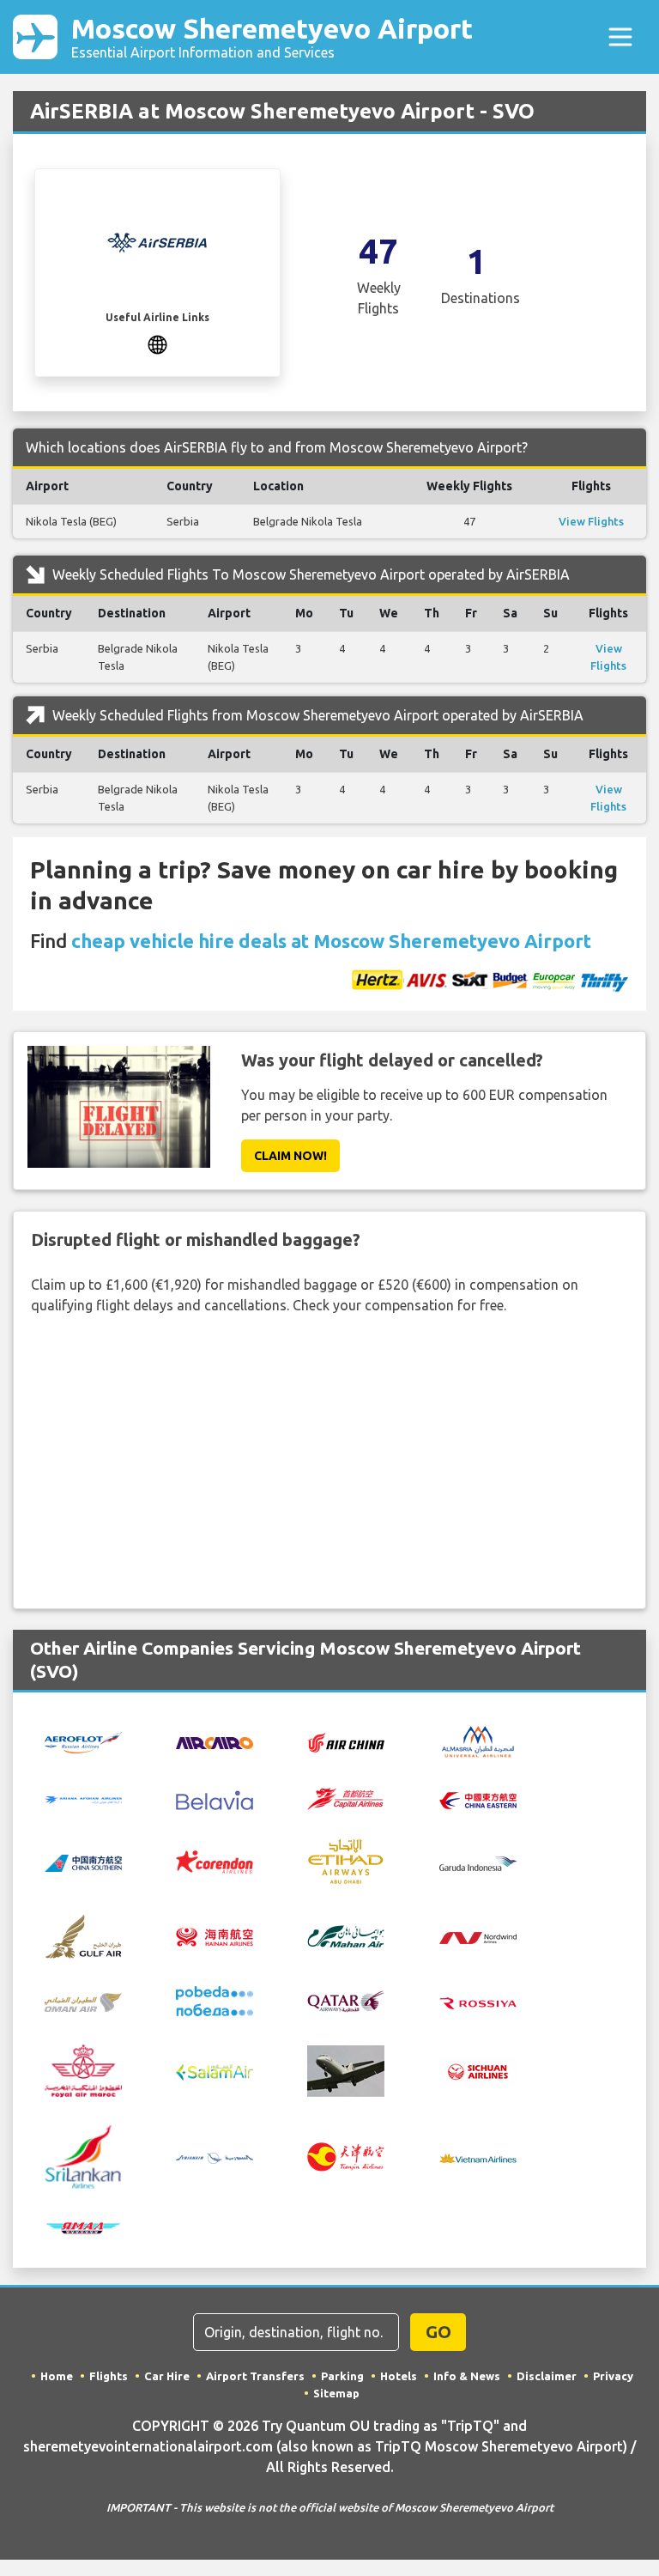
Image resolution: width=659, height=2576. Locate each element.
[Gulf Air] (83, 1935)
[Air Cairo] (215, 1741)
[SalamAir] (215, 2071)
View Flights (591, 521)
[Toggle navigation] (620, 37)
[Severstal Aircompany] (346, 2069)
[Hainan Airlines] (215, 1935)
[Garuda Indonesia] (478, 1862)
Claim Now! (290, 1156)
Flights (109, 2376)
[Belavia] (215, 1798)
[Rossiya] (478, 2002)
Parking (342, 2376)
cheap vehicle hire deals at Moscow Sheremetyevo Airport (331, 941)
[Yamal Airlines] (83, 2227)
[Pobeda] (215, 2000)
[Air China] (346, 1741)
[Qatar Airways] (346, 2000)
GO (438, 2332)
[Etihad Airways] (346, 1860)
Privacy (613, 2376)
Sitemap (336, 2393)
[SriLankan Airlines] (83, 2155)
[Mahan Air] (346, 1935)
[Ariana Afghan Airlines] (83, 1799)
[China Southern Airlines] (83, 1862)
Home (57, 2376)
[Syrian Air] (215, 2157)
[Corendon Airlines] (215, 1861)
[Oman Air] (83, 2001)
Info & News (467, 2376)
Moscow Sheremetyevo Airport (272, 36)
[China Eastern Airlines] (478, 1799)
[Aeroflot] (83, 1741)
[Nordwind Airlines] (478, 1936)
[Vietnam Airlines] (478, 2157)
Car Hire (167, 2376)
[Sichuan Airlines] (478, 2069)
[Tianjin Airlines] (346, 2155)
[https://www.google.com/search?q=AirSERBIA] (157, 343)
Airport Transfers (255, 2376)
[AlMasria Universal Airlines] (478, 1741)
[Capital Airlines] (346, 1797)
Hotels (399, 2376)
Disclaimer (547, 2376)
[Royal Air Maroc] (83, 2069)
